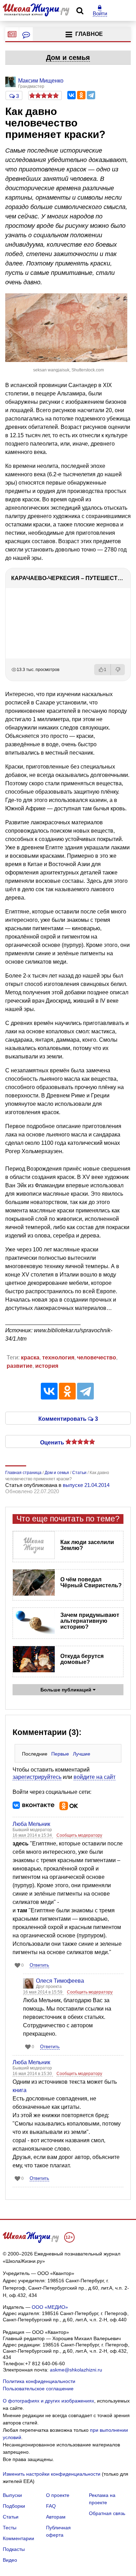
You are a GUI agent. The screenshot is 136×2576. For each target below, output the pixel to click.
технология (58, 1358)
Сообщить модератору (79, 1835)
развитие (20, 1366)
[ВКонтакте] (71, 95)
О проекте (58, 2495)
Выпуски (12, 2495)
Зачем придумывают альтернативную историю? (90, 1621)
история (47, 1366)
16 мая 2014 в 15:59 (43, 1992)
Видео (10, 2560)
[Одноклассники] (81, 95)
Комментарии (18, 2538)
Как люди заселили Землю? (87, 1545)
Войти (100, 13)
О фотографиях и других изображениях (48, 2401)
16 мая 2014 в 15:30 (33, 2074)
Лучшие (82, 1754)
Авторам (56, 2517)
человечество (97, 1358)
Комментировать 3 (68, 1418)
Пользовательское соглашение (38, 2389)
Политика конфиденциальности (39, 2381)
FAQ (51, 2506)
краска (30, 1358)
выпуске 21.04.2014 (86, 1485)
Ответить (39, 1965)
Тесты (10, 2528)
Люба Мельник (31, 1824)
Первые (60, 1754)
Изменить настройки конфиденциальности (52, 2474)
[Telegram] (91, 95)
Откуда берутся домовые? (82, 1659)
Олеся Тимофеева (60, 1981)
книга (20, 2090)
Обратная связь (107, 2513)
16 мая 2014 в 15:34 (33, 1835)
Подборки (14, 2506)
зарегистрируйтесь (37, 1777)
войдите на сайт (95, 1777)
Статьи (11, 2517)
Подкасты (14, 2549)
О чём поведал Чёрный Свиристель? (91, 1582)
